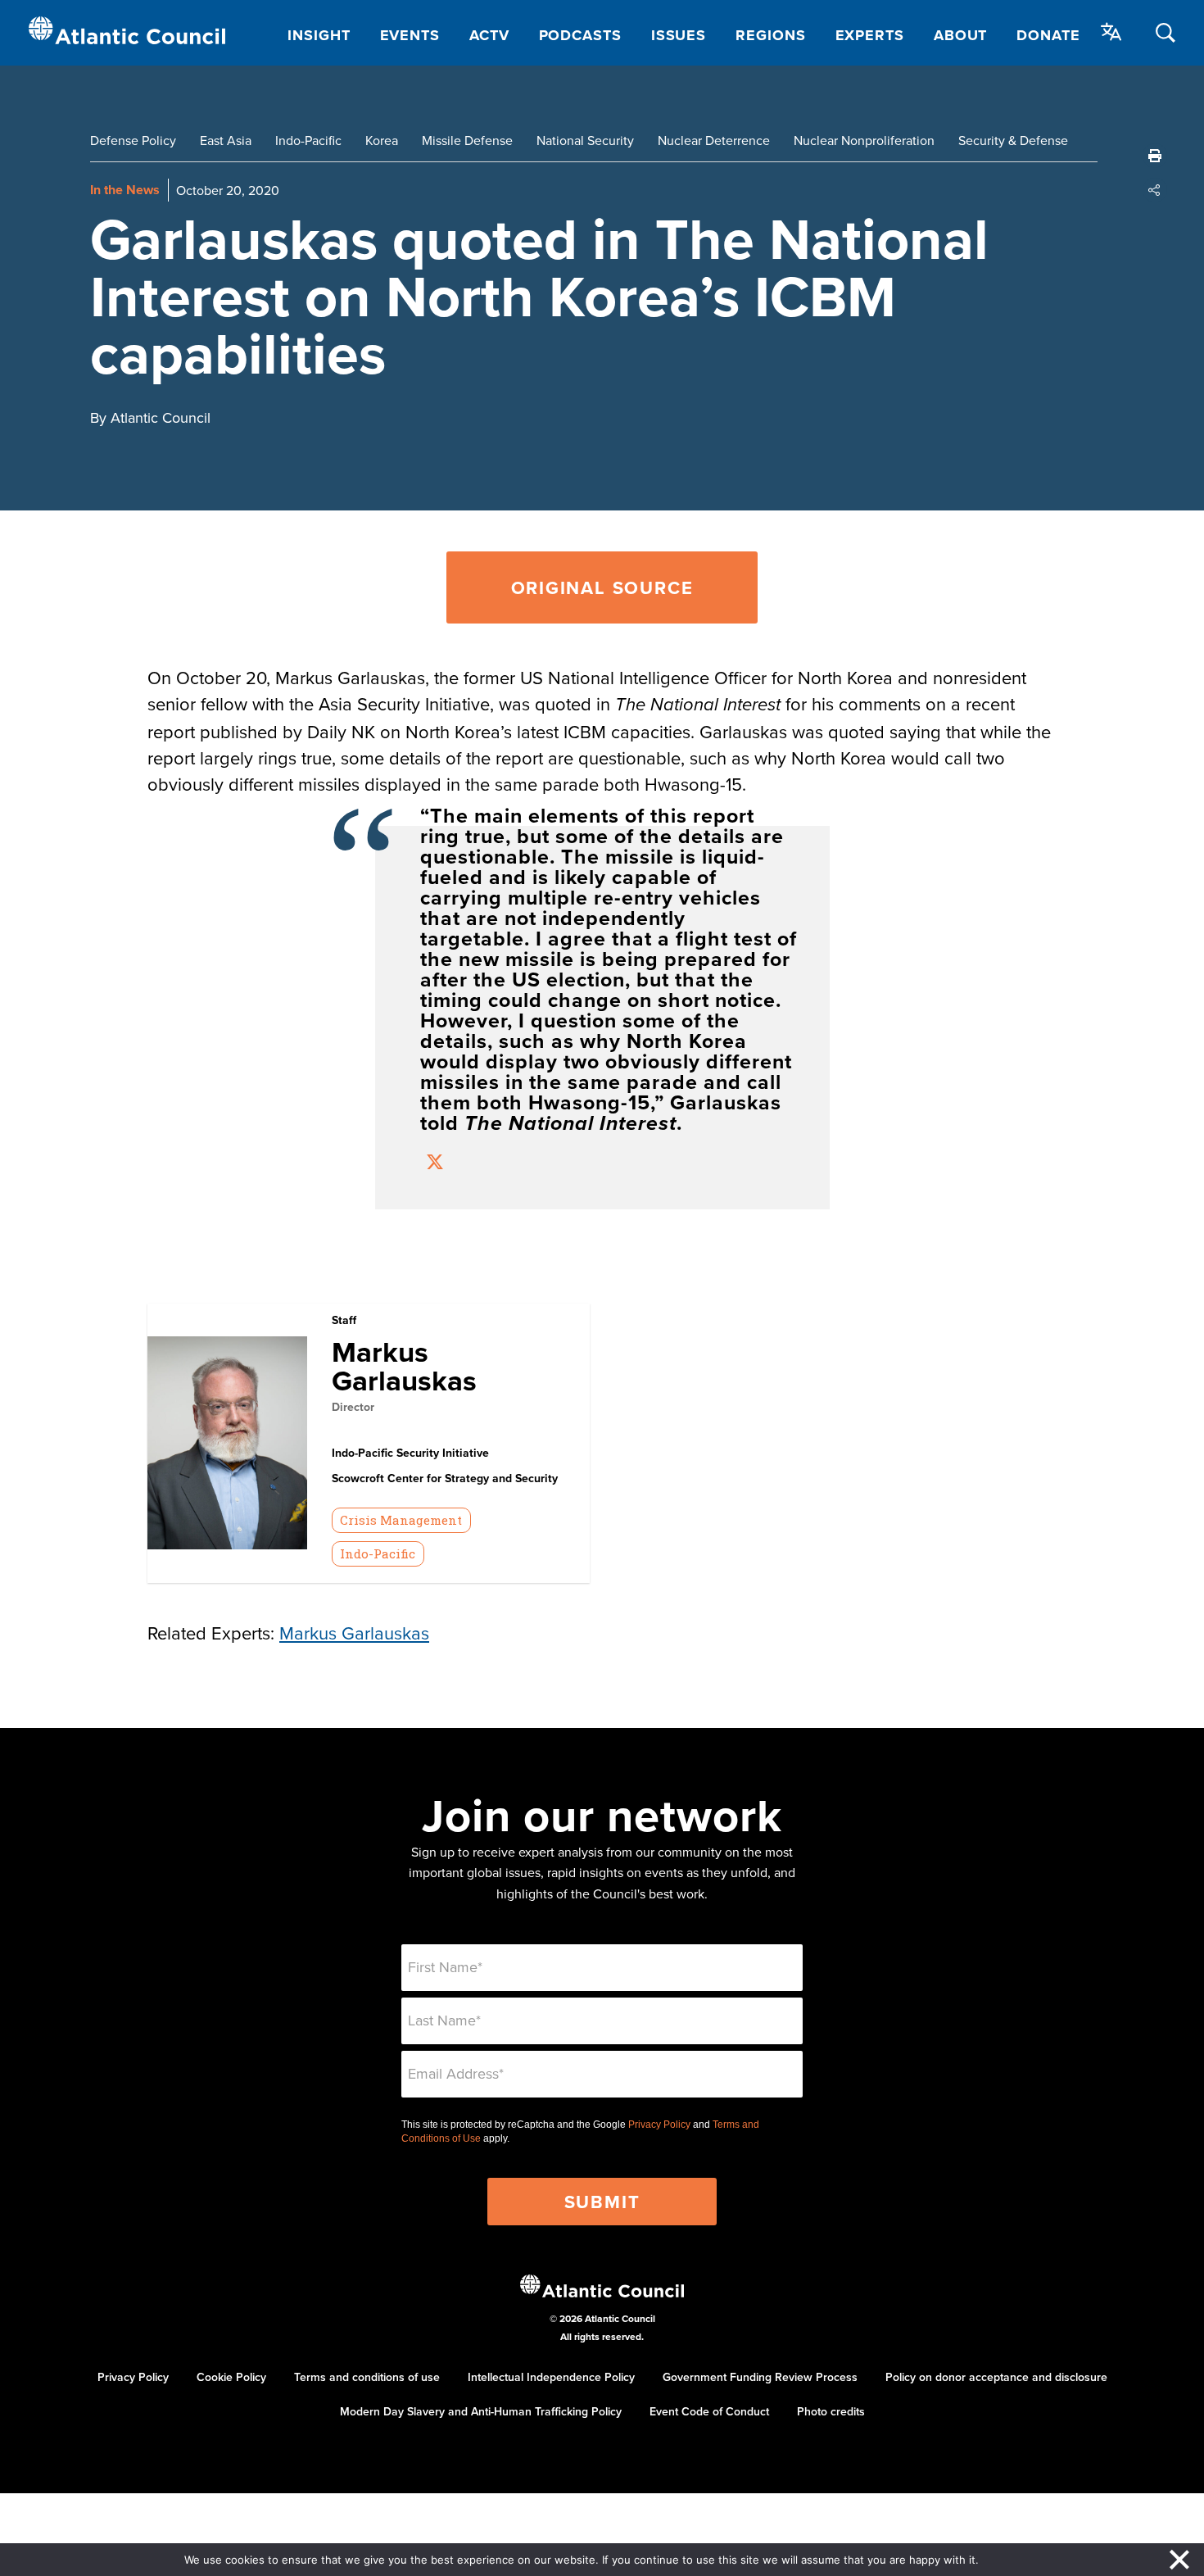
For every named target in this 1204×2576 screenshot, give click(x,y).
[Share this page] (1155, 190)
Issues (679, 35)
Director (353, 1407)
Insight (319, 35)
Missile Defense (467, 140)
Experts (870, 35)
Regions (770, 35)
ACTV (489, 35)
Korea (382, 140)
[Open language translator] (1111, 32)
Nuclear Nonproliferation (864, 140)
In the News (125, 190)
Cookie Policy (231, 2377)
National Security (585, 140)
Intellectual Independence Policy (551, 2377)
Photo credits (831, 2411)
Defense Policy (133, 140)
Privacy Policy (659, 2125)
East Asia (226, 140)
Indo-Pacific (308, 140)
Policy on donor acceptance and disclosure (996, 2377)
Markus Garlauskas (404, 1366)
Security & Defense (1013, 140)
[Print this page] (1155, 156)
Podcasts (580, 35)
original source (602, 587)
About (961, 35)
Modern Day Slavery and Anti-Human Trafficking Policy (481, 2411)
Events (410, 35)
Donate (1048, 35)
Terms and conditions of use (367, 2377)
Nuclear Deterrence (714, 140)
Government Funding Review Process (760, 2377)
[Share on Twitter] (435, 1164)
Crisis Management (401, 1520)
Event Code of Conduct (709, 2411)
